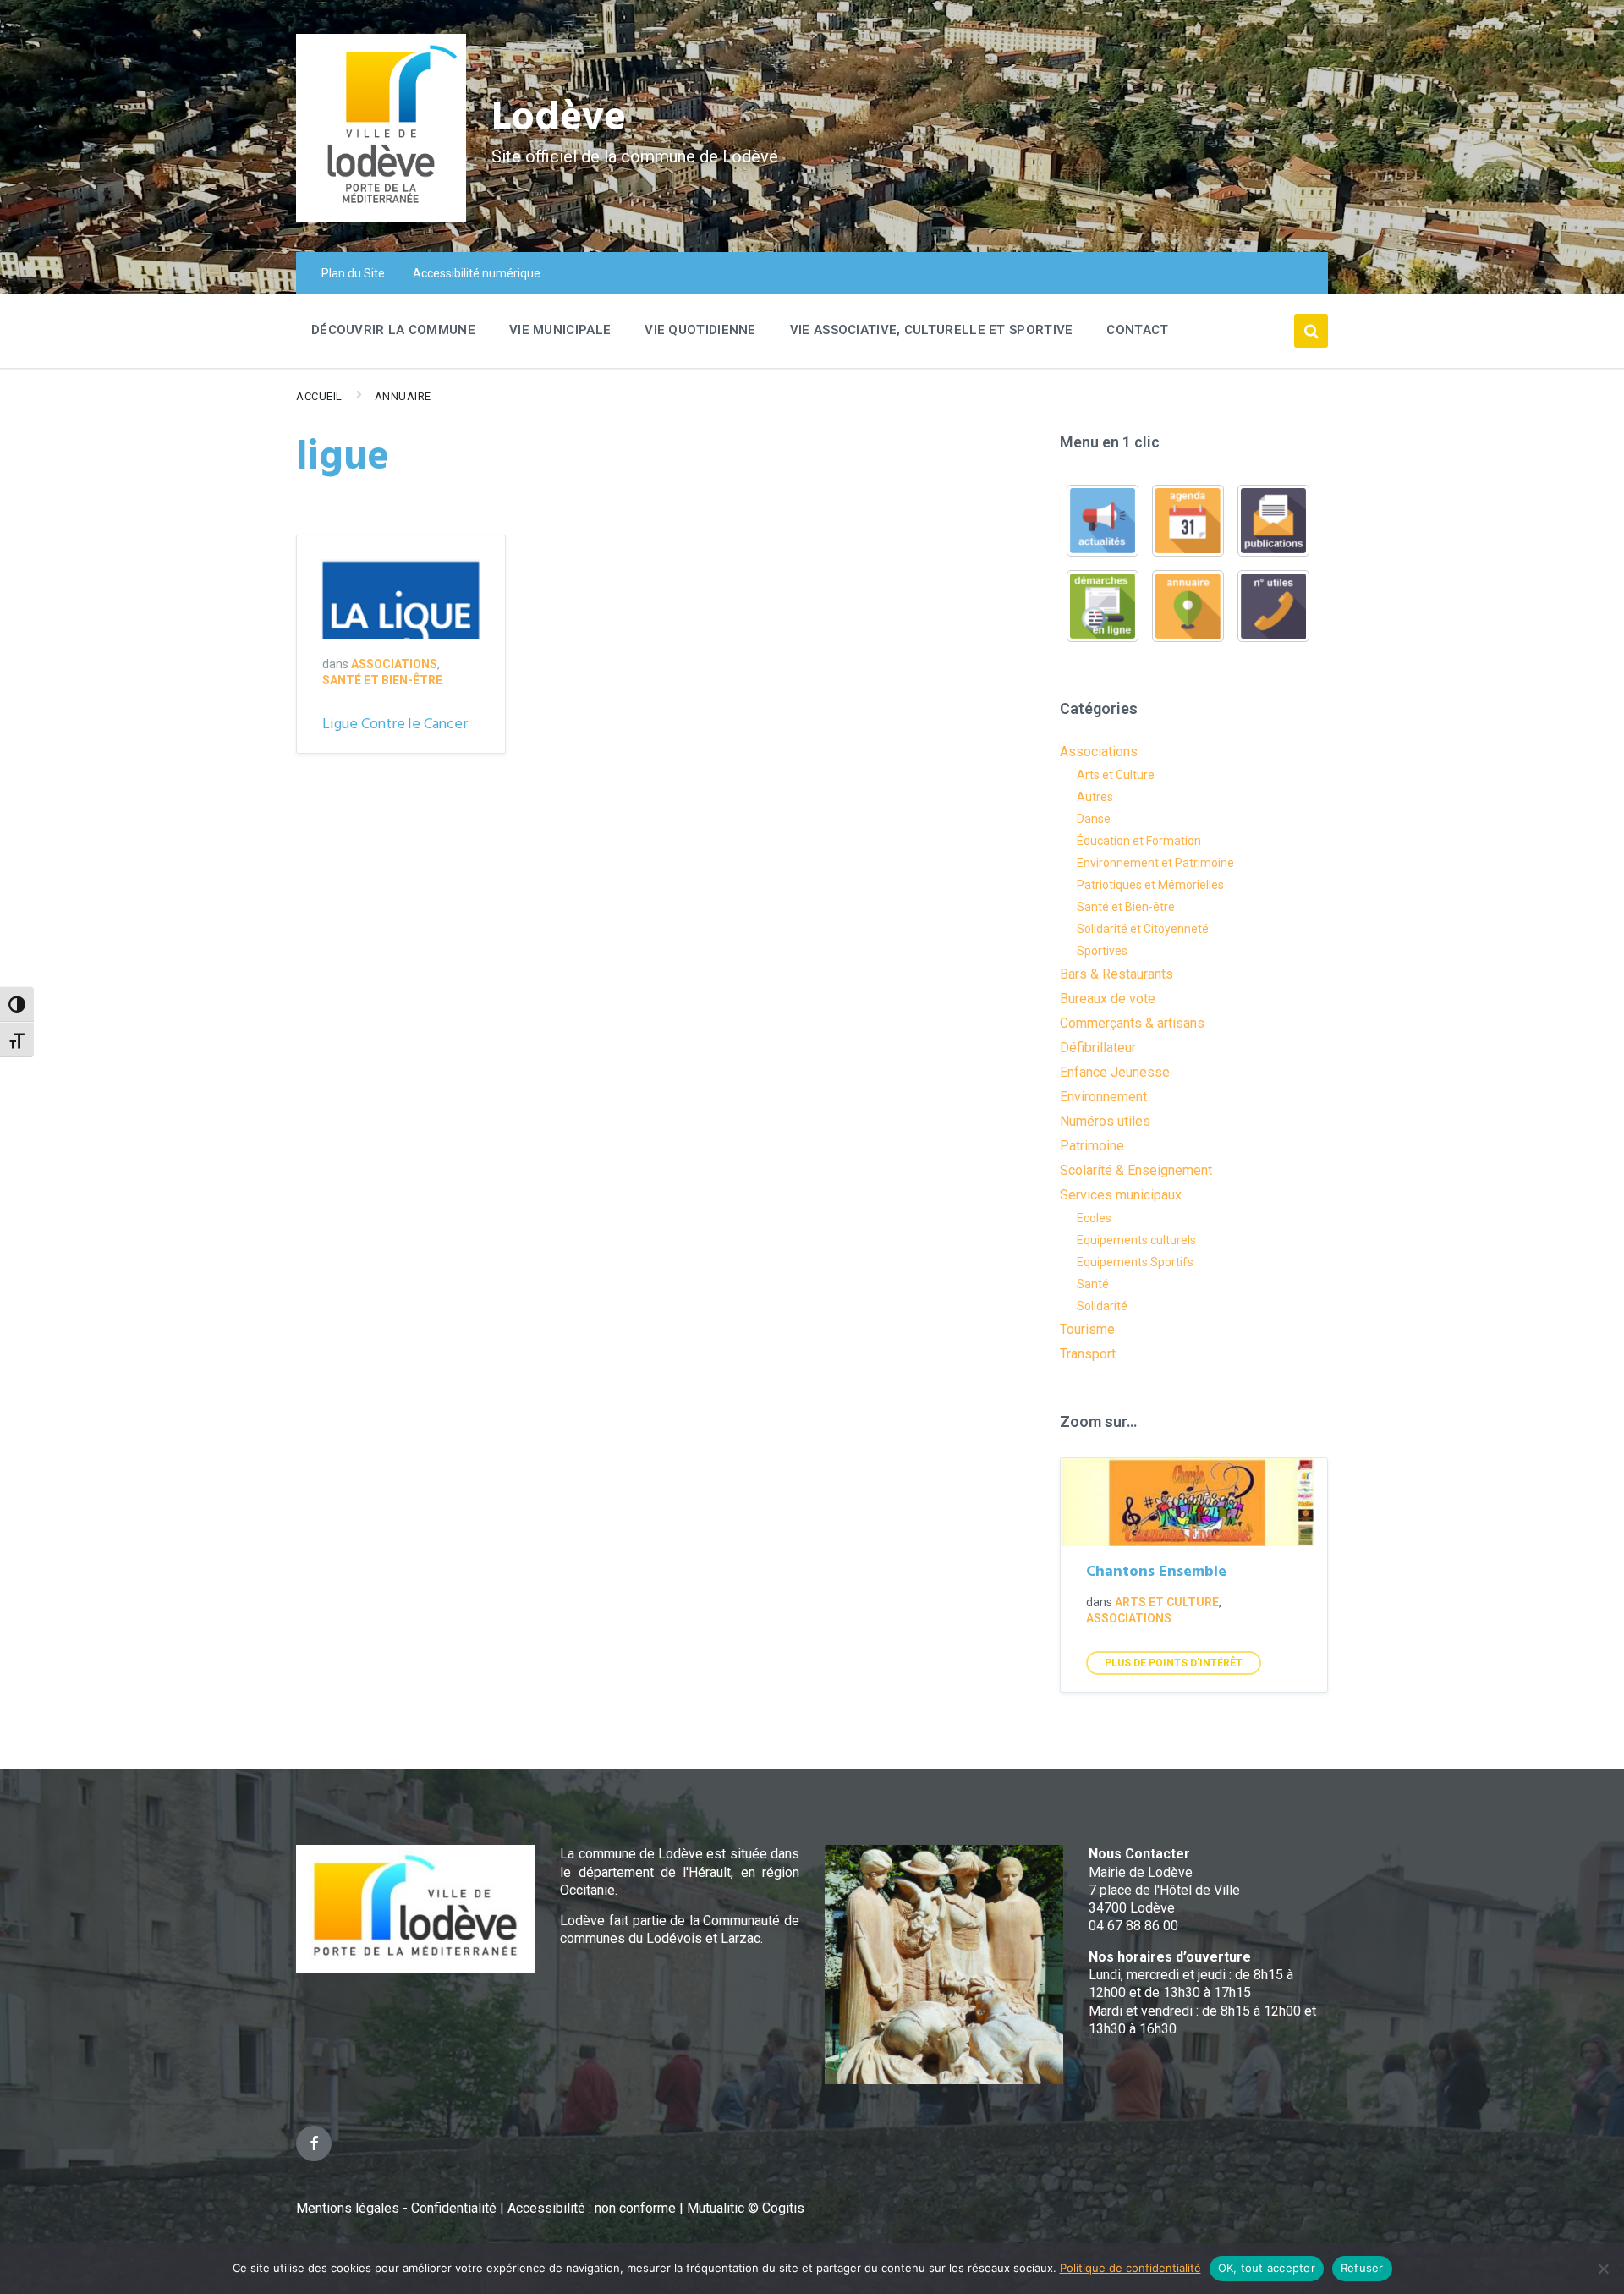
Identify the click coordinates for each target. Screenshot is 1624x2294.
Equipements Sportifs (1135, 1262)
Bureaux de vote (1108, 999)
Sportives (1102, 951)
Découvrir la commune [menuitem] (393, 330)
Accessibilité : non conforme (593, 2208)
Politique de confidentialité (1130, 2268)
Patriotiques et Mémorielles (1150, 885)
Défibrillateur (1098, 1048)
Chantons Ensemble (1156, 1572)
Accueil (319, 396)
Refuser (1362, 2268)
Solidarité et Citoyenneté (1143, 929)
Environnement (1103, 1097)
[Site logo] (381, 218)
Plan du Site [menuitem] (353, 273)
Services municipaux (1121, 1195)
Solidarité (1102, 1306)
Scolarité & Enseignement (1136, 1170)
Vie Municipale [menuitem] (560, 330)
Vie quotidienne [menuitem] (700, 330)
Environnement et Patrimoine (1155, 863)
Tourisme (1087, 1329)
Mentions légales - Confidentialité (396, 2208)
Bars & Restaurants (1116, 974)
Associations (394, 664)
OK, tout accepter (1267, 2268)
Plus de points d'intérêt (1174, 1663)
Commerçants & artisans (1132, 1023)
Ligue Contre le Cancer (395, 724)
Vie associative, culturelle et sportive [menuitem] (932, 330)
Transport (1088, 1354)
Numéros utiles (1105, 1121)
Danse (1094, 819)
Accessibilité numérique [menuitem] (477, 273)
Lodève (559, 119)
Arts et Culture (1116, 775)
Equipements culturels (1136, 1240)
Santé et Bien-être (382, 680)
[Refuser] (1603, 2269)
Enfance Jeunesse (1115, 1072)
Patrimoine (1092, 1146)
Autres (1095, 797)
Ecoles (1094, 1218)
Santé (1093, 1284)
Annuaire (403, 396)
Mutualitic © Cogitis (746, 2208)
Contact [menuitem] (1137, 330)
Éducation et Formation (1139, 841)
